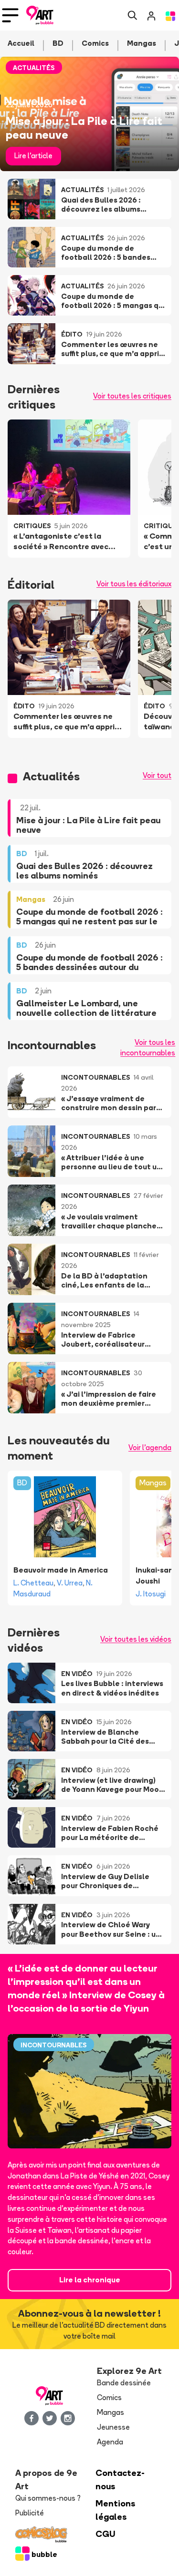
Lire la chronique (90, 2280)
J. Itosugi (151, 1594)
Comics (109, 2397)
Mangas (153, 1483)
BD (22, 1483)
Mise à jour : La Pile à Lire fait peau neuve (84, 127)
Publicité (30, 2513)
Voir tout (157, 775)
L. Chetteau (33, 1583)
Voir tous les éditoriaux (134, 584)
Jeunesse (113, 2427)
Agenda (110, 2442)
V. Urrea (70, 1583)
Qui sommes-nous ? (48, 2498)
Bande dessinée (124, 2383)
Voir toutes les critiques (132, 396)
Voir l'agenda (150, 1447)
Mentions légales (116, 2510)
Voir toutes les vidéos (136, 1639)
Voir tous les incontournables (148, 1048)
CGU (105, 2534)
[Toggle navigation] (10, 15)
